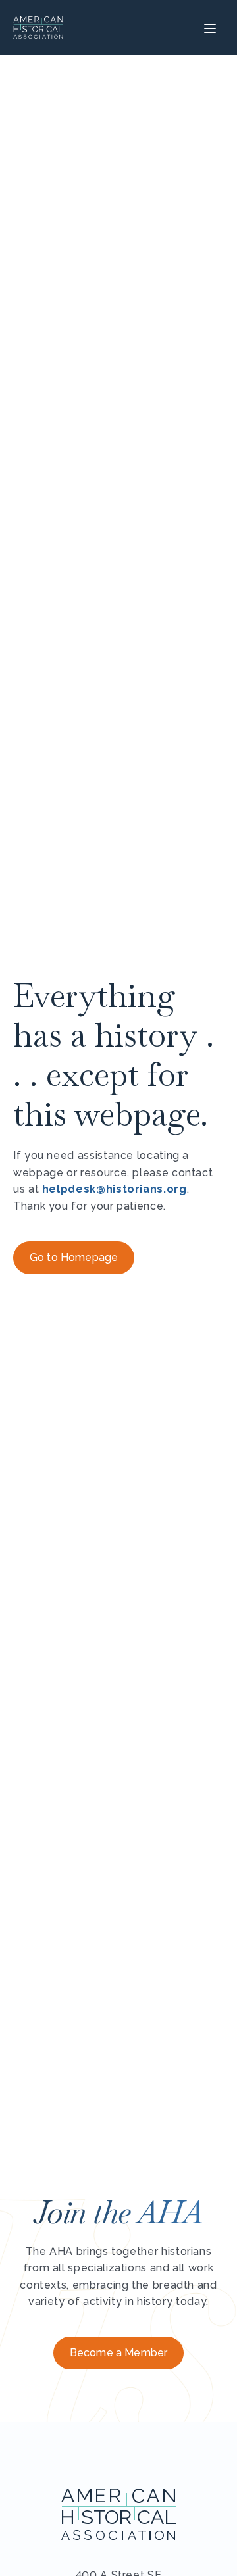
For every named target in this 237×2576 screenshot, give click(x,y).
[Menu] (208, 28)
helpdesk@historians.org (115, 1189)
